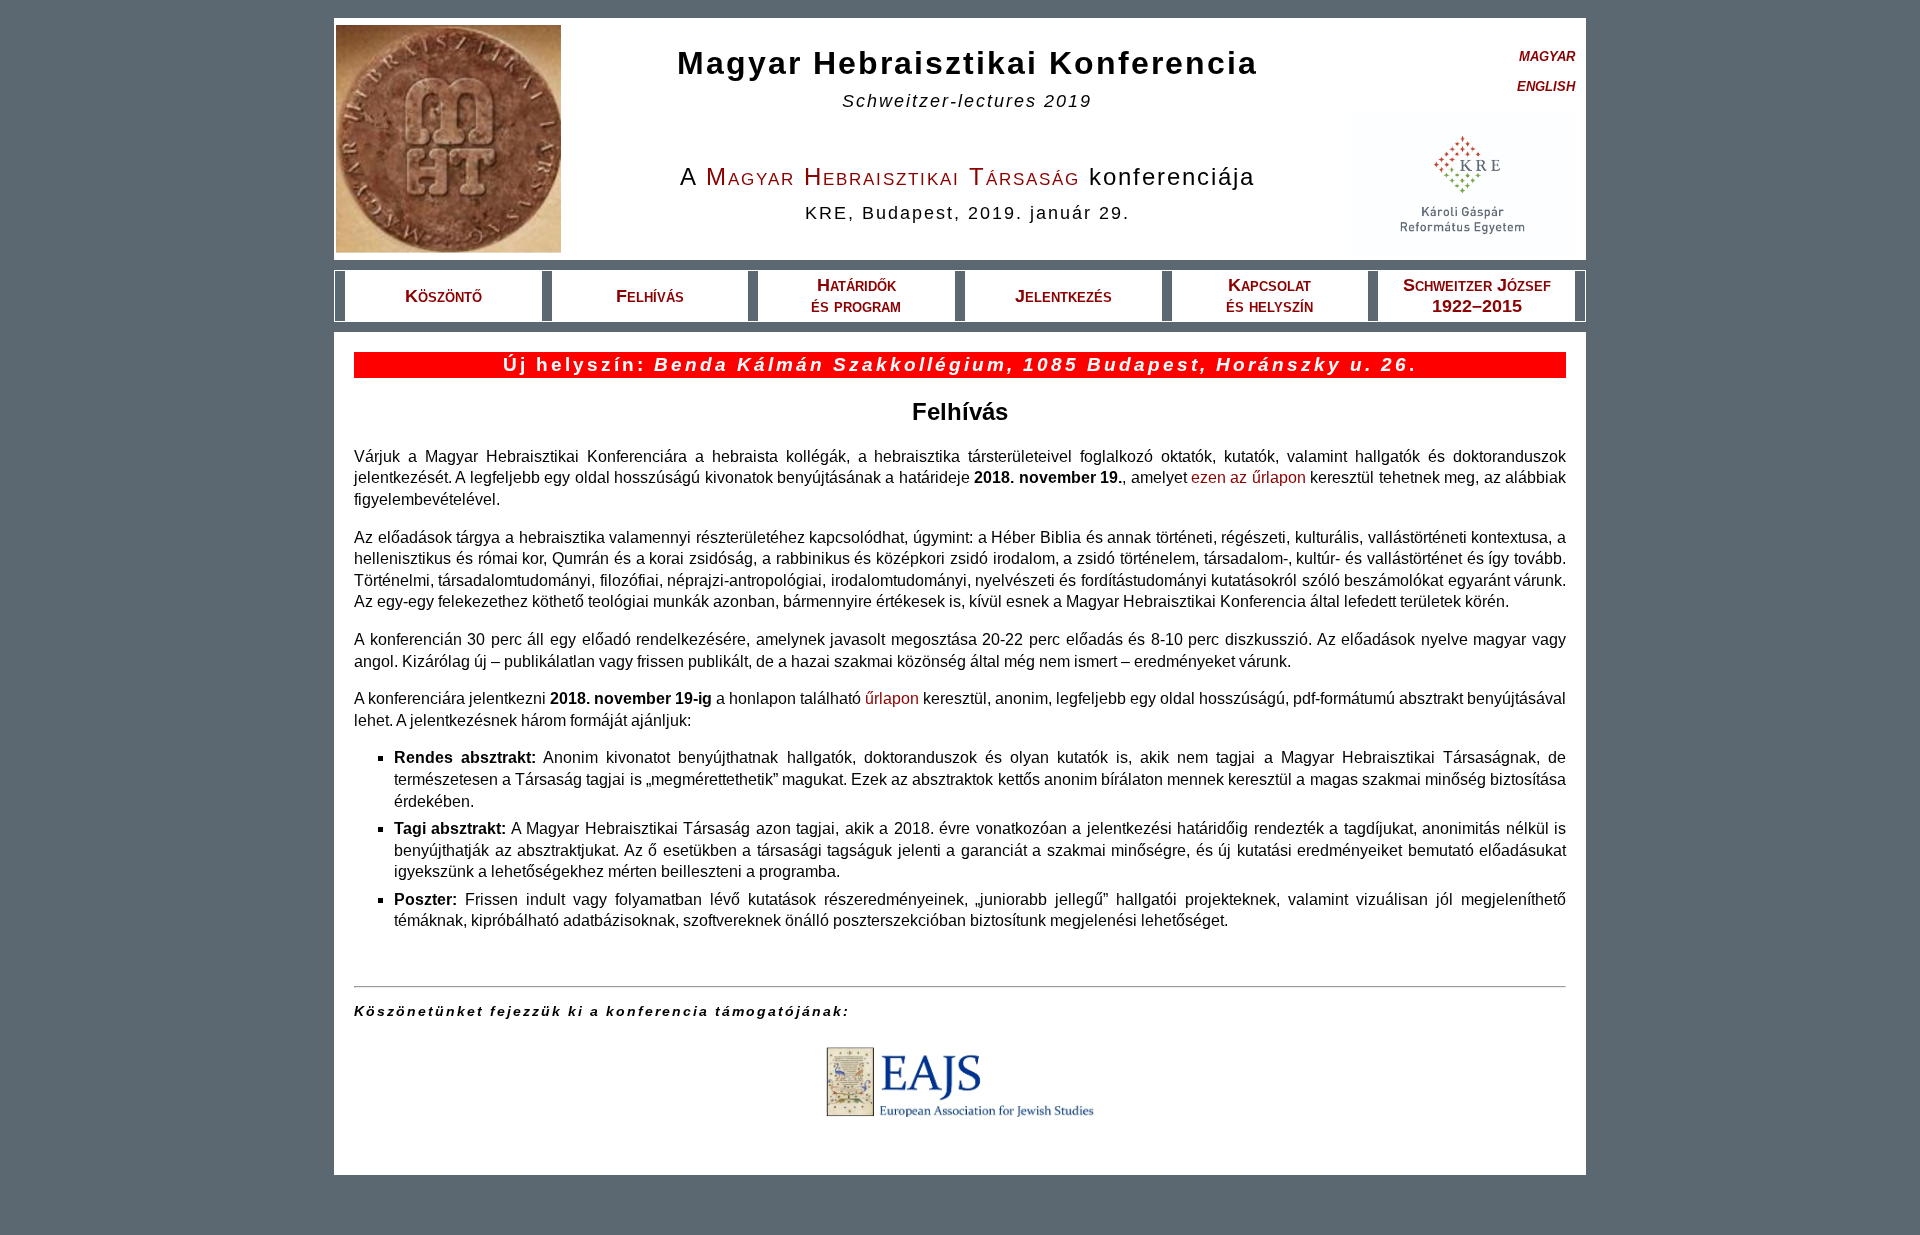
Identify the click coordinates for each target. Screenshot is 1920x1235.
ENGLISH (1546, 86)
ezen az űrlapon (1248, 477)
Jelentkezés (1063, 296)
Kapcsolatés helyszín (1269, 295)
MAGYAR (1547, 56)
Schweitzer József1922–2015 (1477, 295)
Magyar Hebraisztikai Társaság (893, 176)
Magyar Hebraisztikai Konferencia (967, 63)
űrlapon (892, 698)
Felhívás (650, 296)
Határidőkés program (856, 295)
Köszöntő (443, 296)
